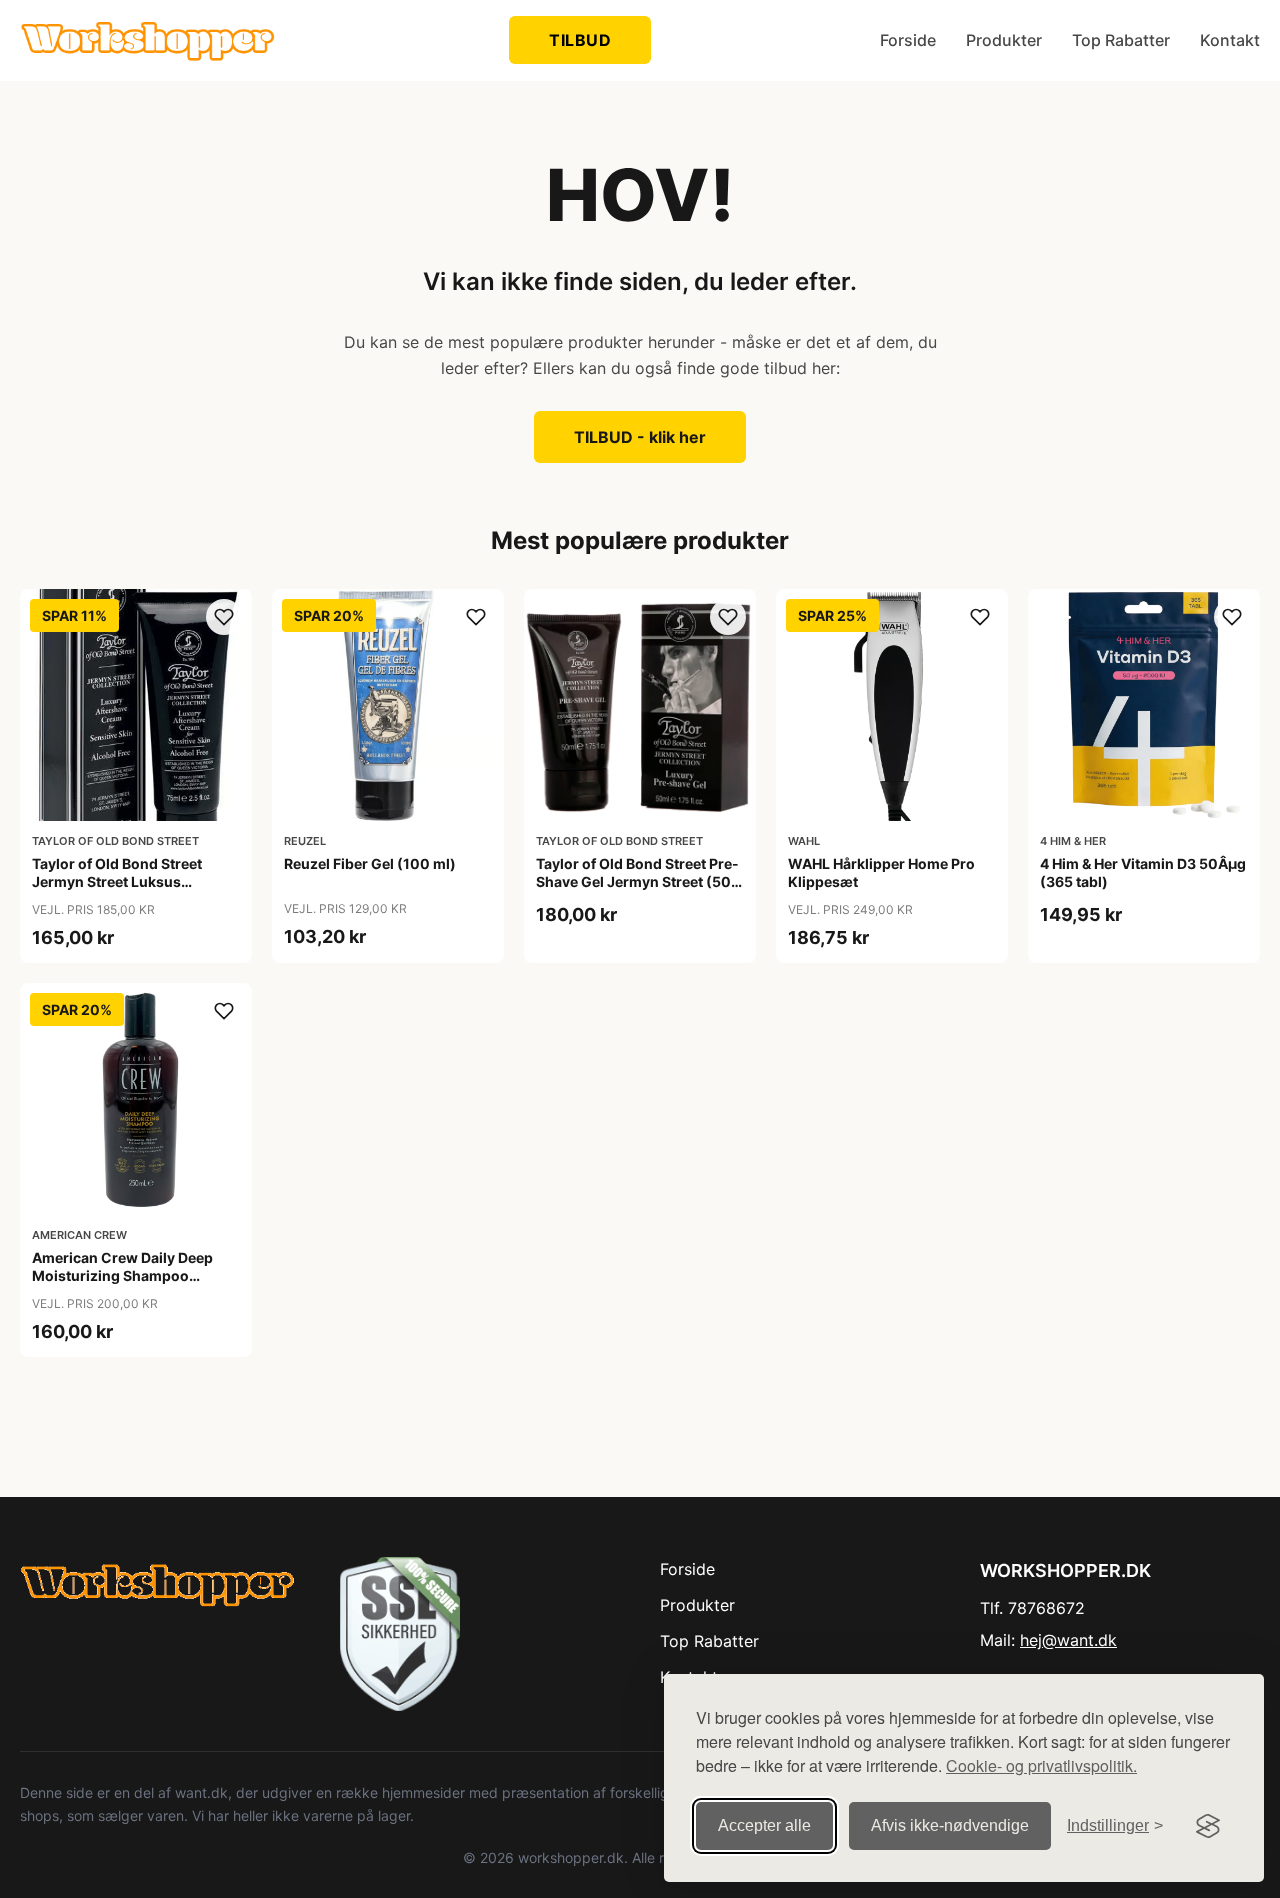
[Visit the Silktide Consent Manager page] (1208, 1826)
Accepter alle (764, 1825)
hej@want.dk (1068, 1640)
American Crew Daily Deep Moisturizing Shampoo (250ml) (122, 1275)
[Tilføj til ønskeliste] (224, 617)
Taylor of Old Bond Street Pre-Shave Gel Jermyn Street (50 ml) (637, 881)
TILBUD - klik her (640, 437)
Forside (908, 40)
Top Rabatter (1121, 40)
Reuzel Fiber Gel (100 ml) (370, 863)
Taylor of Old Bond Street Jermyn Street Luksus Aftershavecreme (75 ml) (117, 881)
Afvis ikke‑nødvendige (950, 1825)
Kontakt (1230, 40)
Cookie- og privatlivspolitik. (1041, 1765)
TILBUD (580, 40)
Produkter (1004, 40)
